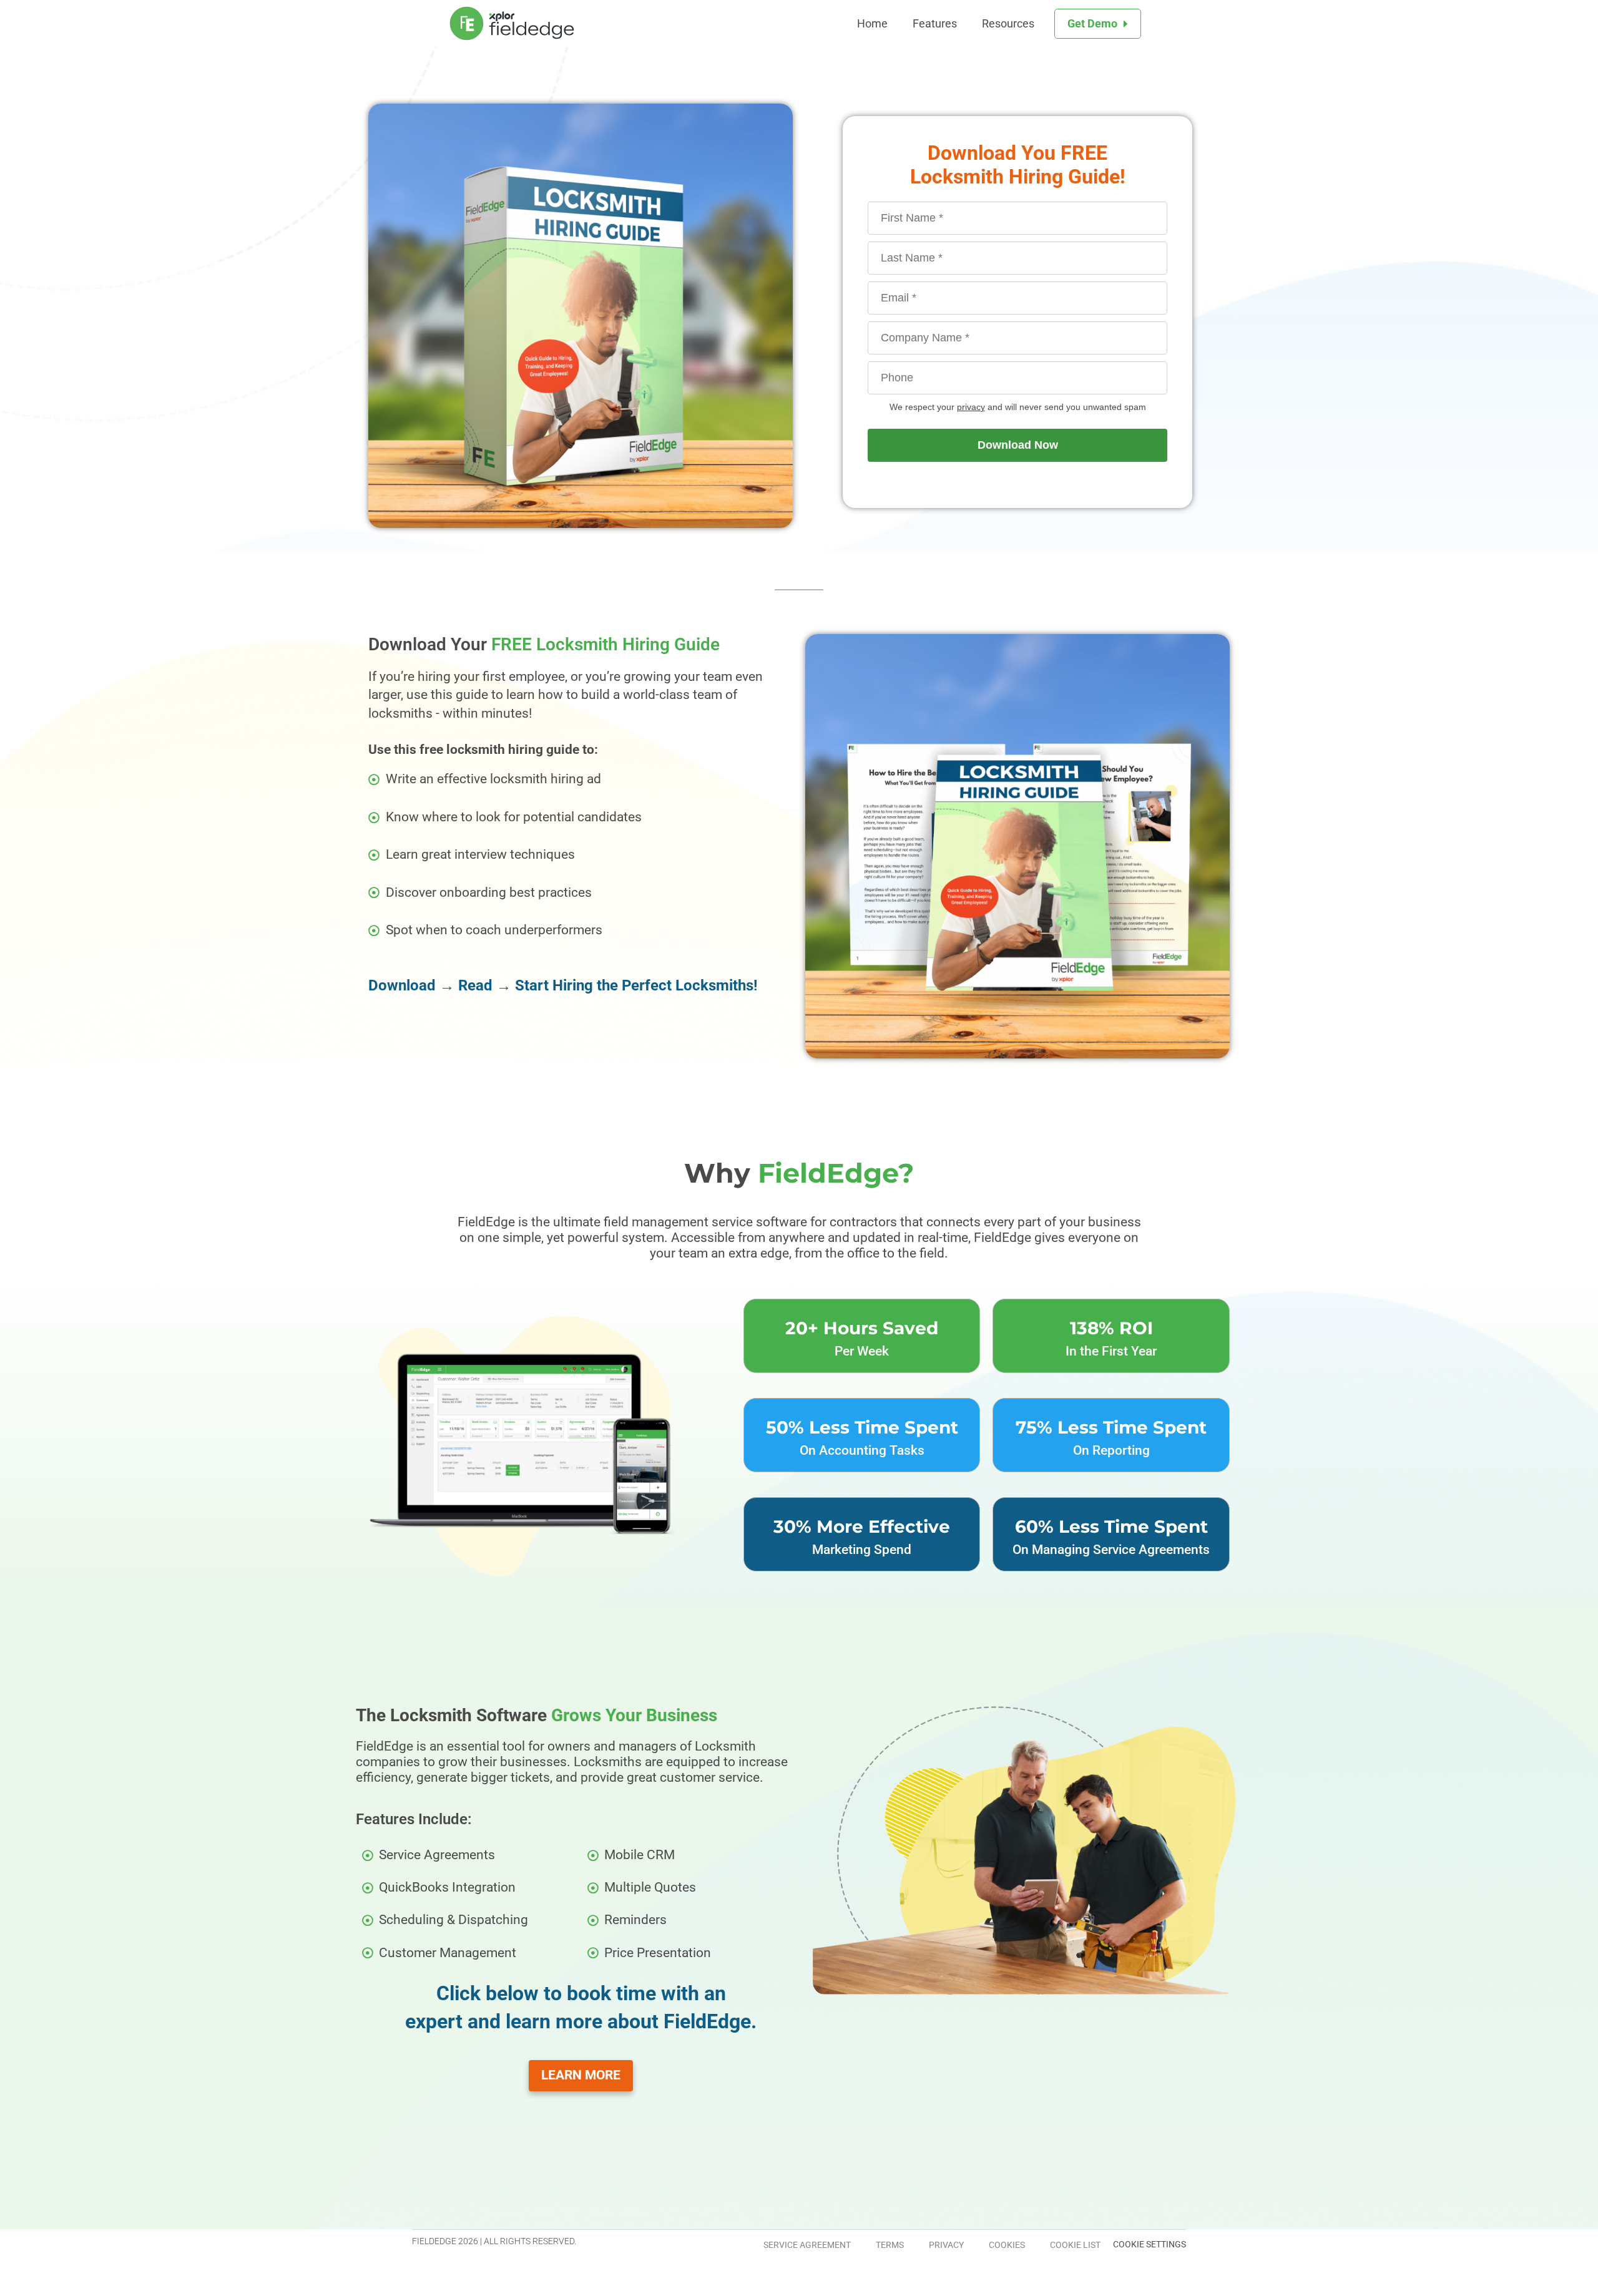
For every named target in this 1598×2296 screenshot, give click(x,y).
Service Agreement (807, 2245)
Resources (1008, 23)
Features (935, 23)
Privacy (946, 2245)
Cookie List (1075, 2245)
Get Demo (1092, 23)
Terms (890, 2245)
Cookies (1007, 2245)
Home (872, 23)
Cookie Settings (1149, 2244)
